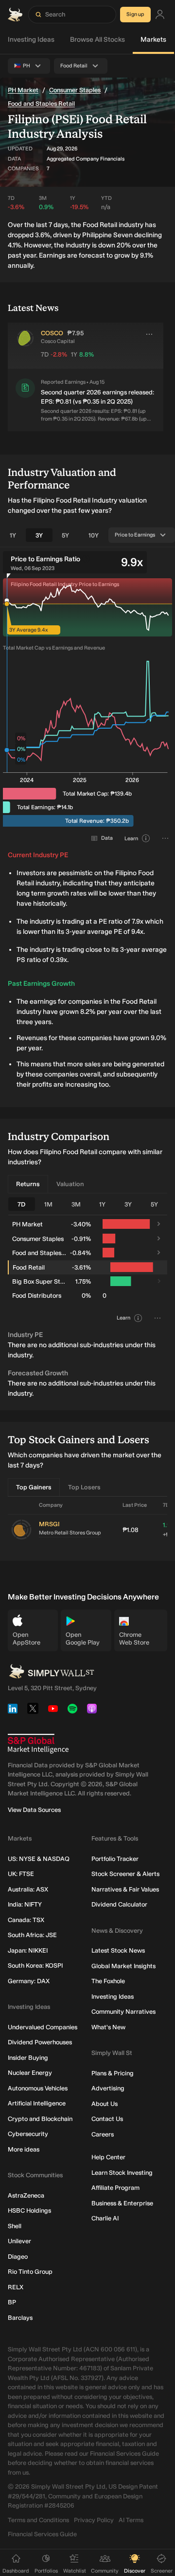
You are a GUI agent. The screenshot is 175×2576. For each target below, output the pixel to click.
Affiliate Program (115, 2188)
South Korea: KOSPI (35, 1965)
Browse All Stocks (97, 40)
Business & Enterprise (122, 2203)
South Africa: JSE (32, 1935)
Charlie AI (105, 2218)
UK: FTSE (21, 1874)
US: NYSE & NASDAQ (39, 1859)
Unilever (19, 2241)
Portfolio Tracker (115, 1859)
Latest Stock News (118, 1950)
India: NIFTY (25, 1904)
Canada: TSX (26, 1920)
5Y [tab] (65, 535)
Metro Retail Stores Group (70, 1533)
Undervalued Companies (43, 2027)
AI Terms (131, 2520)
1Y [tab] (13, 535)
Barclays (20, 2318)
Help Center (108, 2157)
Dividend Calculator (119, 1904)
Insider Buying (28, 2058)
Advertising (108, 2088)
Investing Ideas (31, 40)
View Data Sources (34, 1810)
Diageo (18, 2257)
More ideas (24, 2149)
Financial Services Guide (42, 2534)
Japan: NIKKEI (28, 1950)
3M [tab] (76, 1204)
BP (12, 2302)
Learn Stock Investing (122, 2173)
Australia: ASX (28, 1889)
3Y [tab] (39, 535)
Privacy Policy (94, 2520)
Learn (131, 839)
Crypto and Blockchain (40, 2119)
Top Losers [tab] (84, 1487)
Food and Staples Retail (41, 104)
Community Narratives (123, 2012)
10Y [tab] (94, 535)
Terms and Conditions (38, 2520)
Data (107, 838)
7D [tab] (21, 1204)
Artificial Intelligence (37, 2103)
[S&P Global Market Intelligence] (38, 1744)
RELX (16, 2287)
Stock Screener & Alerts (125, 1874)
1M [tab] (48, 1204)
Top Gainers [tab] (34, 1487)
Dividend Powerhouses (40, 2042)
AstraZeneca (26, 2195)
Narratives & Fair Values (125, 1889)
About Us (105, 2104)
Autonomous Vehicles (38, 2088)
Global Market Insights (123, 1966)
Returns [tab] (28, 1184)
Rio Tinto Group (30, 2272)
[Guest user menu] (160, 15)
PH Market (23, 90)
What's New (108, 2027)
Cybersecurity (28, 2134)
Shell (15, 2226)
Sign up (135, 14)
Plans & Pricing (113, 2073)
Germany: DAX (29, 1981)
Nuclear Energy (30, 2073)
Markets (153, 40)
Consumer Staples (75, 90)
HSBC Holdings (29, 2210)
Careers (103, 2134)
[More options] (149, 334)
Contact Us (107, 2119)
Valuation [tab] (70, 1184)
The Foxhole (108, 1981)
